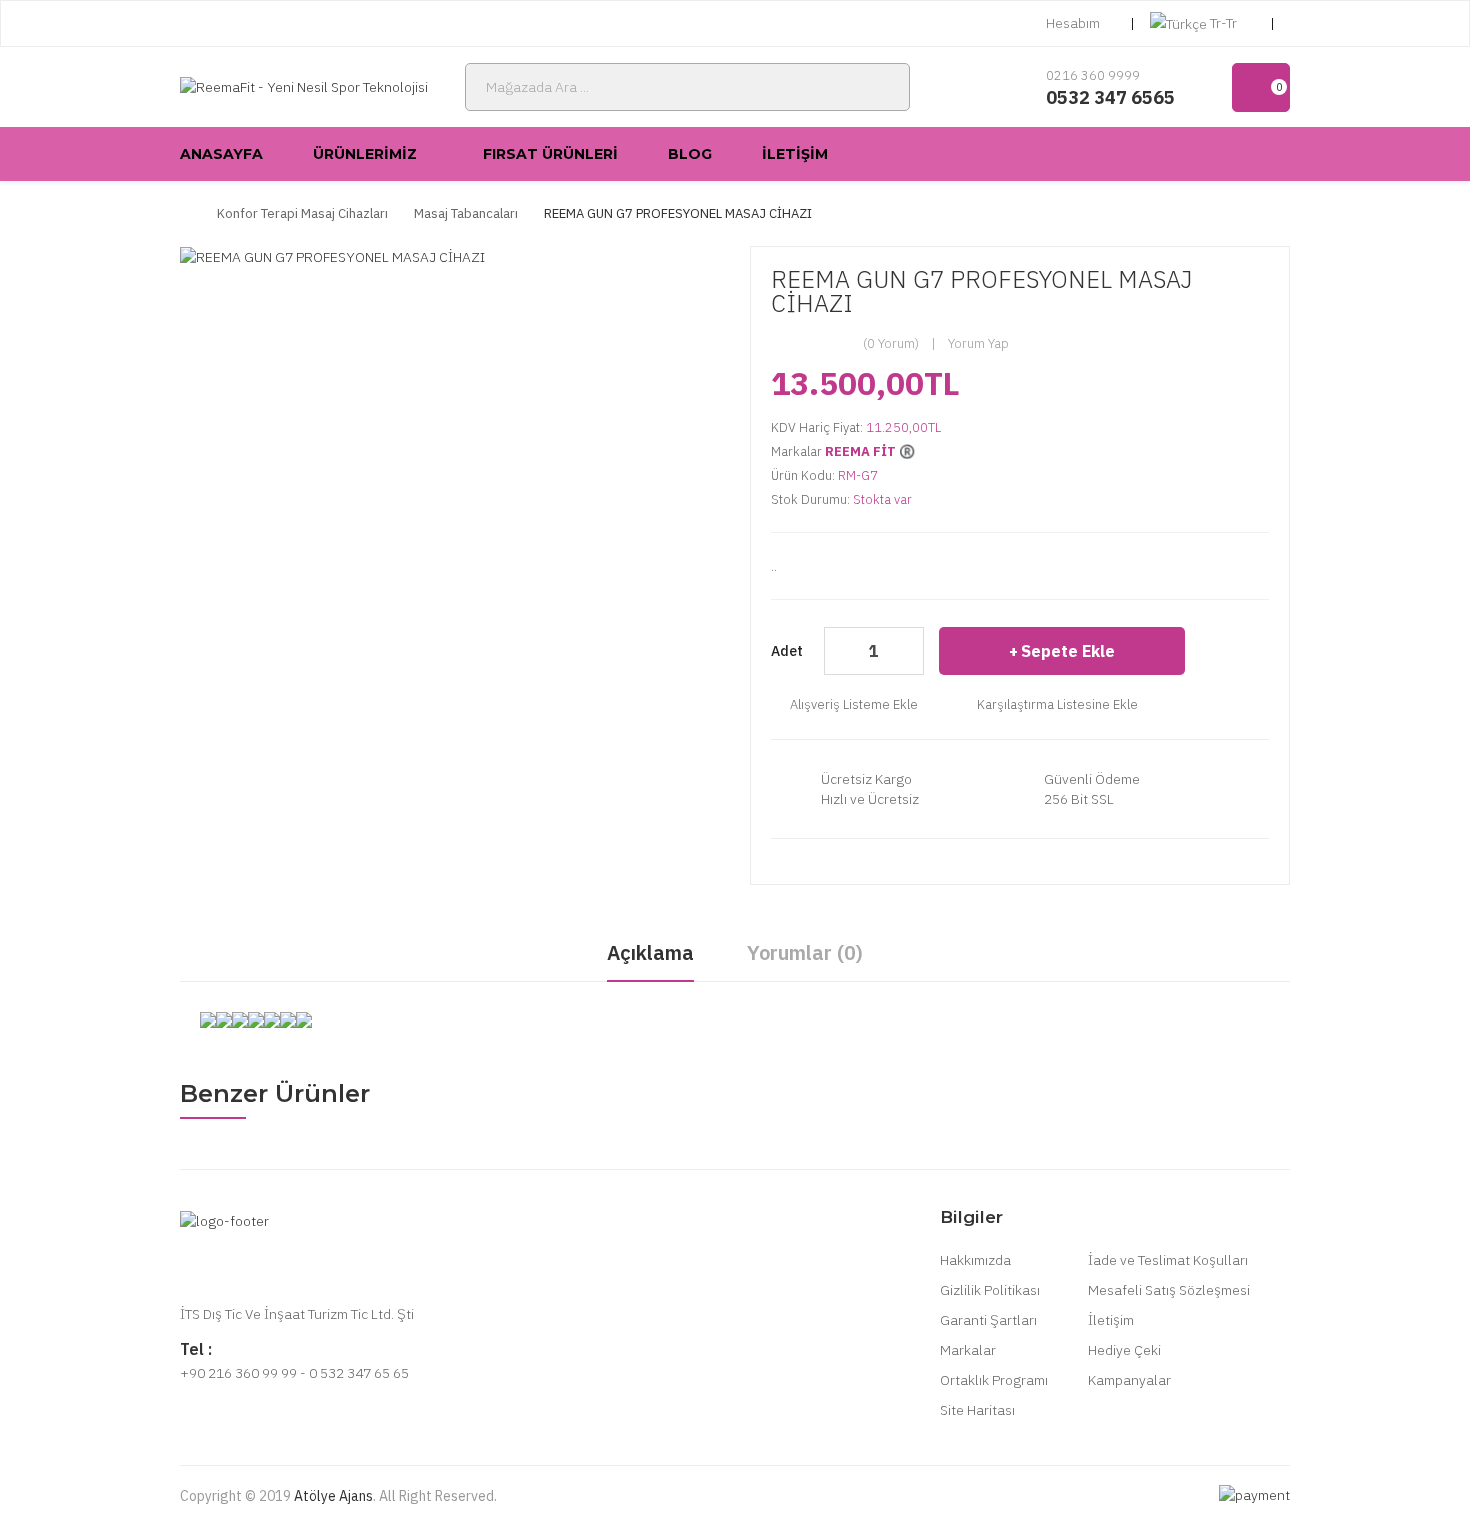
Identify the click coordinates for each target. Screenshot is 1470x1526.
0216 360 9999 (1093, 75)
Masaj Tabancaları (466, 213)
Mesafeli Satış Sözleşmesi (1169, 1290)
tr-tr (1223, 23)
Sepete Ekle (1068, 651)
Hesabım (1073, 23)
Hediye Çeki (1124, 1350)
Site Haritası (977, 1410)
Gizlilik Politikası (990, 1290)
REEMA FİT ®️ (870, 451)
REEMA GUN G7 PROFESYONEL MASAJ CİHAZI (678, 213)
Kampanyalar (1129, 1380)
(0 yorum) (891, 343)
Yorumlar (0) (805, 952)
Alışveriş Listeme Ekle (854, 704)
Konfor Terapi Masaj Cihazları (302, 213)
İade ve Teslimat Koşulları (1168, 1260)
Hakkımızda (975, 1260)
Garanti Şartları (988, 1320)
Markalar (968, 1350)
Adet (787, 651)
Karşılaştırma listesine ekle (1057, 704)
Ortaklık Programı (994, 1380)
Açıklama (650, 952)
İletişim (1111, 1320)
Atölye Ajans (333, 1496)
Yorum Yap (978, 343)
